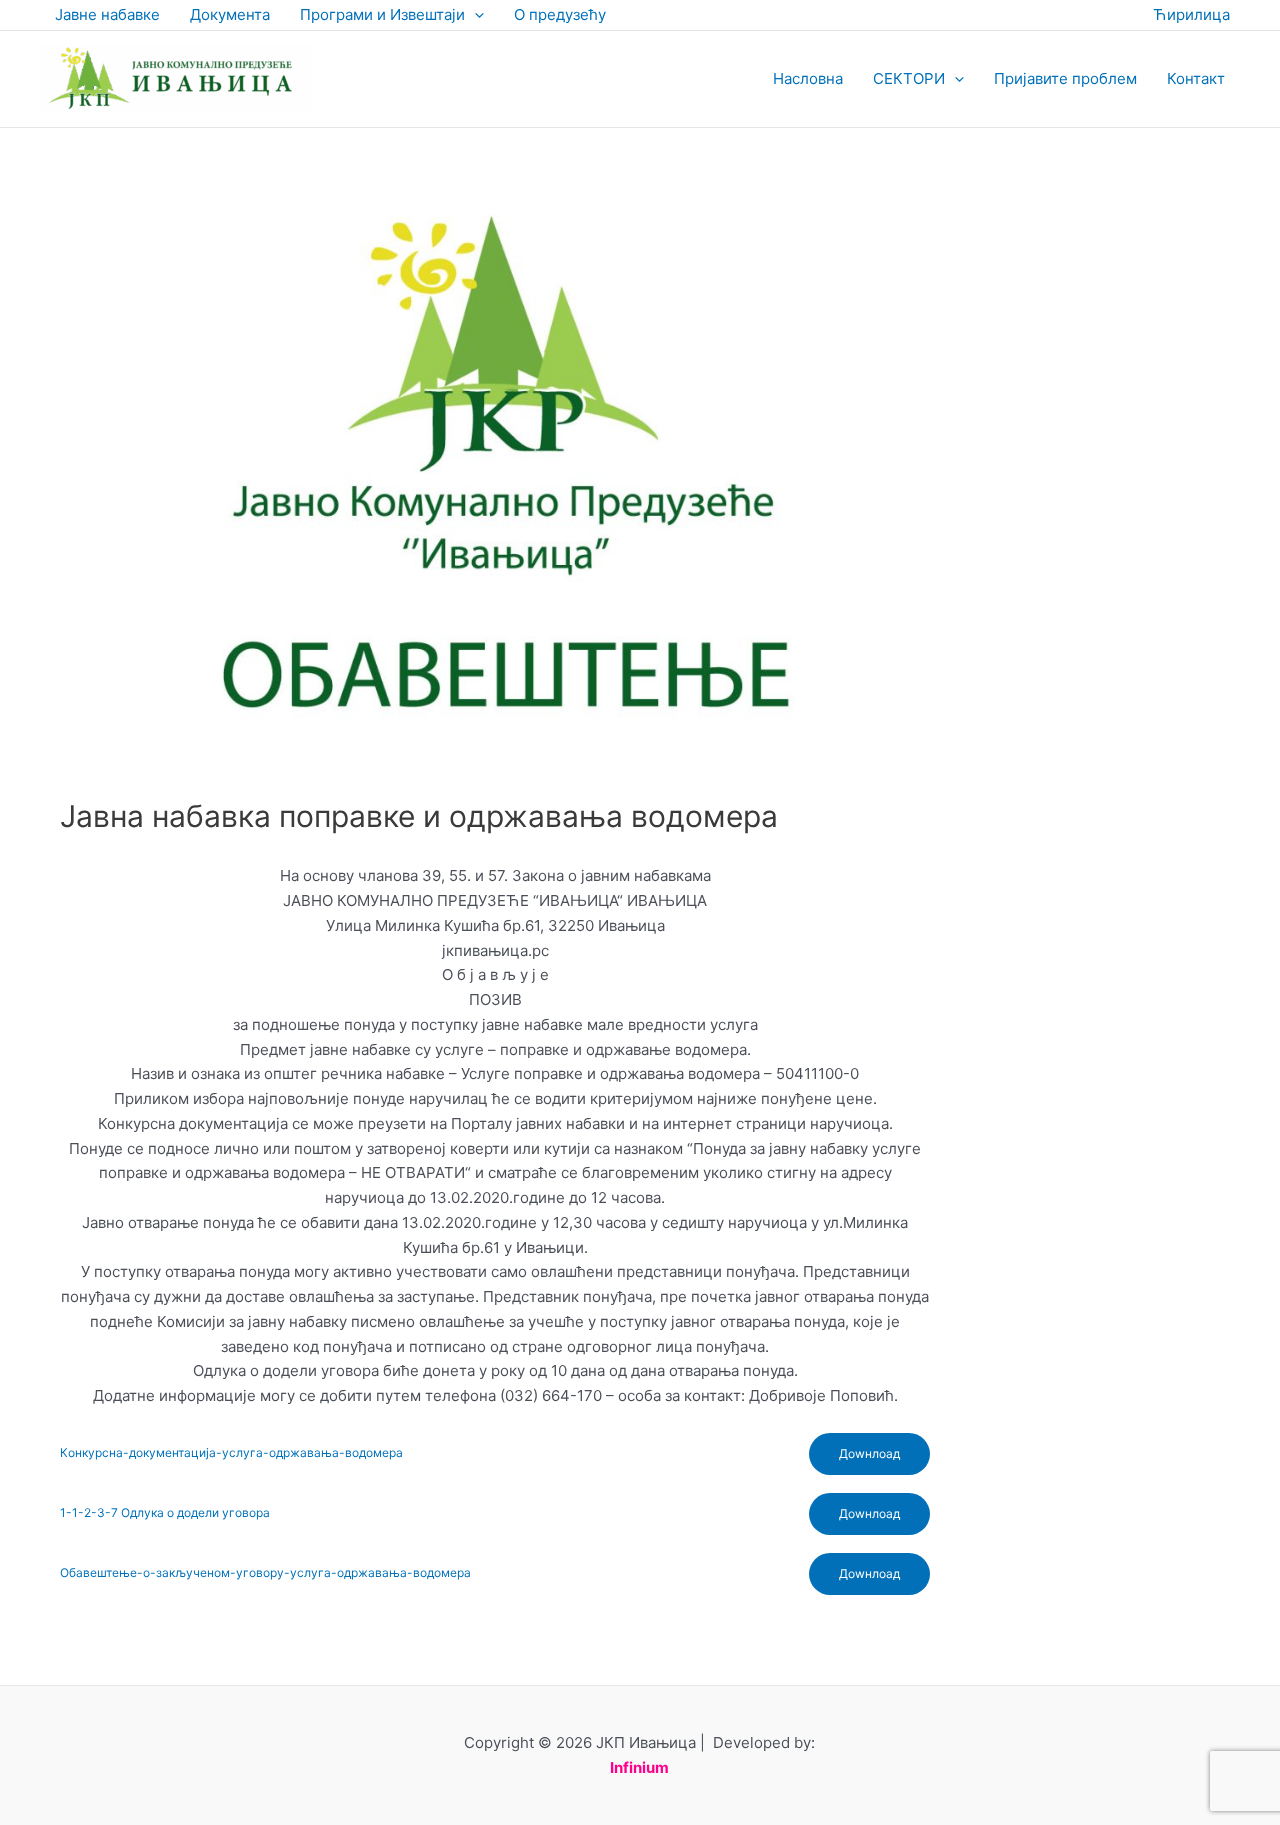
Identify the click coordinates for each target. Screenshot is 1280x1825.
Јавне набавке (107, 14)
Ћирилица (1191, 14)
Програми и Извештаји (382, 14)
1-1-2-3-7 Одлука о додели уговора (165, 1512)
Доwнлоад (869, 1453)
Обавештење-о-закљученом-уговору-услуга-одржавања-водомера (265, 1572)
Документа (230, 14)
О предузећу (560, 14)
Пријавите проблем (1065, 78)
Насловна (808, 78)
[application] (474, 15)
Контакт (1196, 78)
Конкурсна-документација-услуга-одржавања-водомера (231, 1452)
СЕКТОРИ (909, 78)
